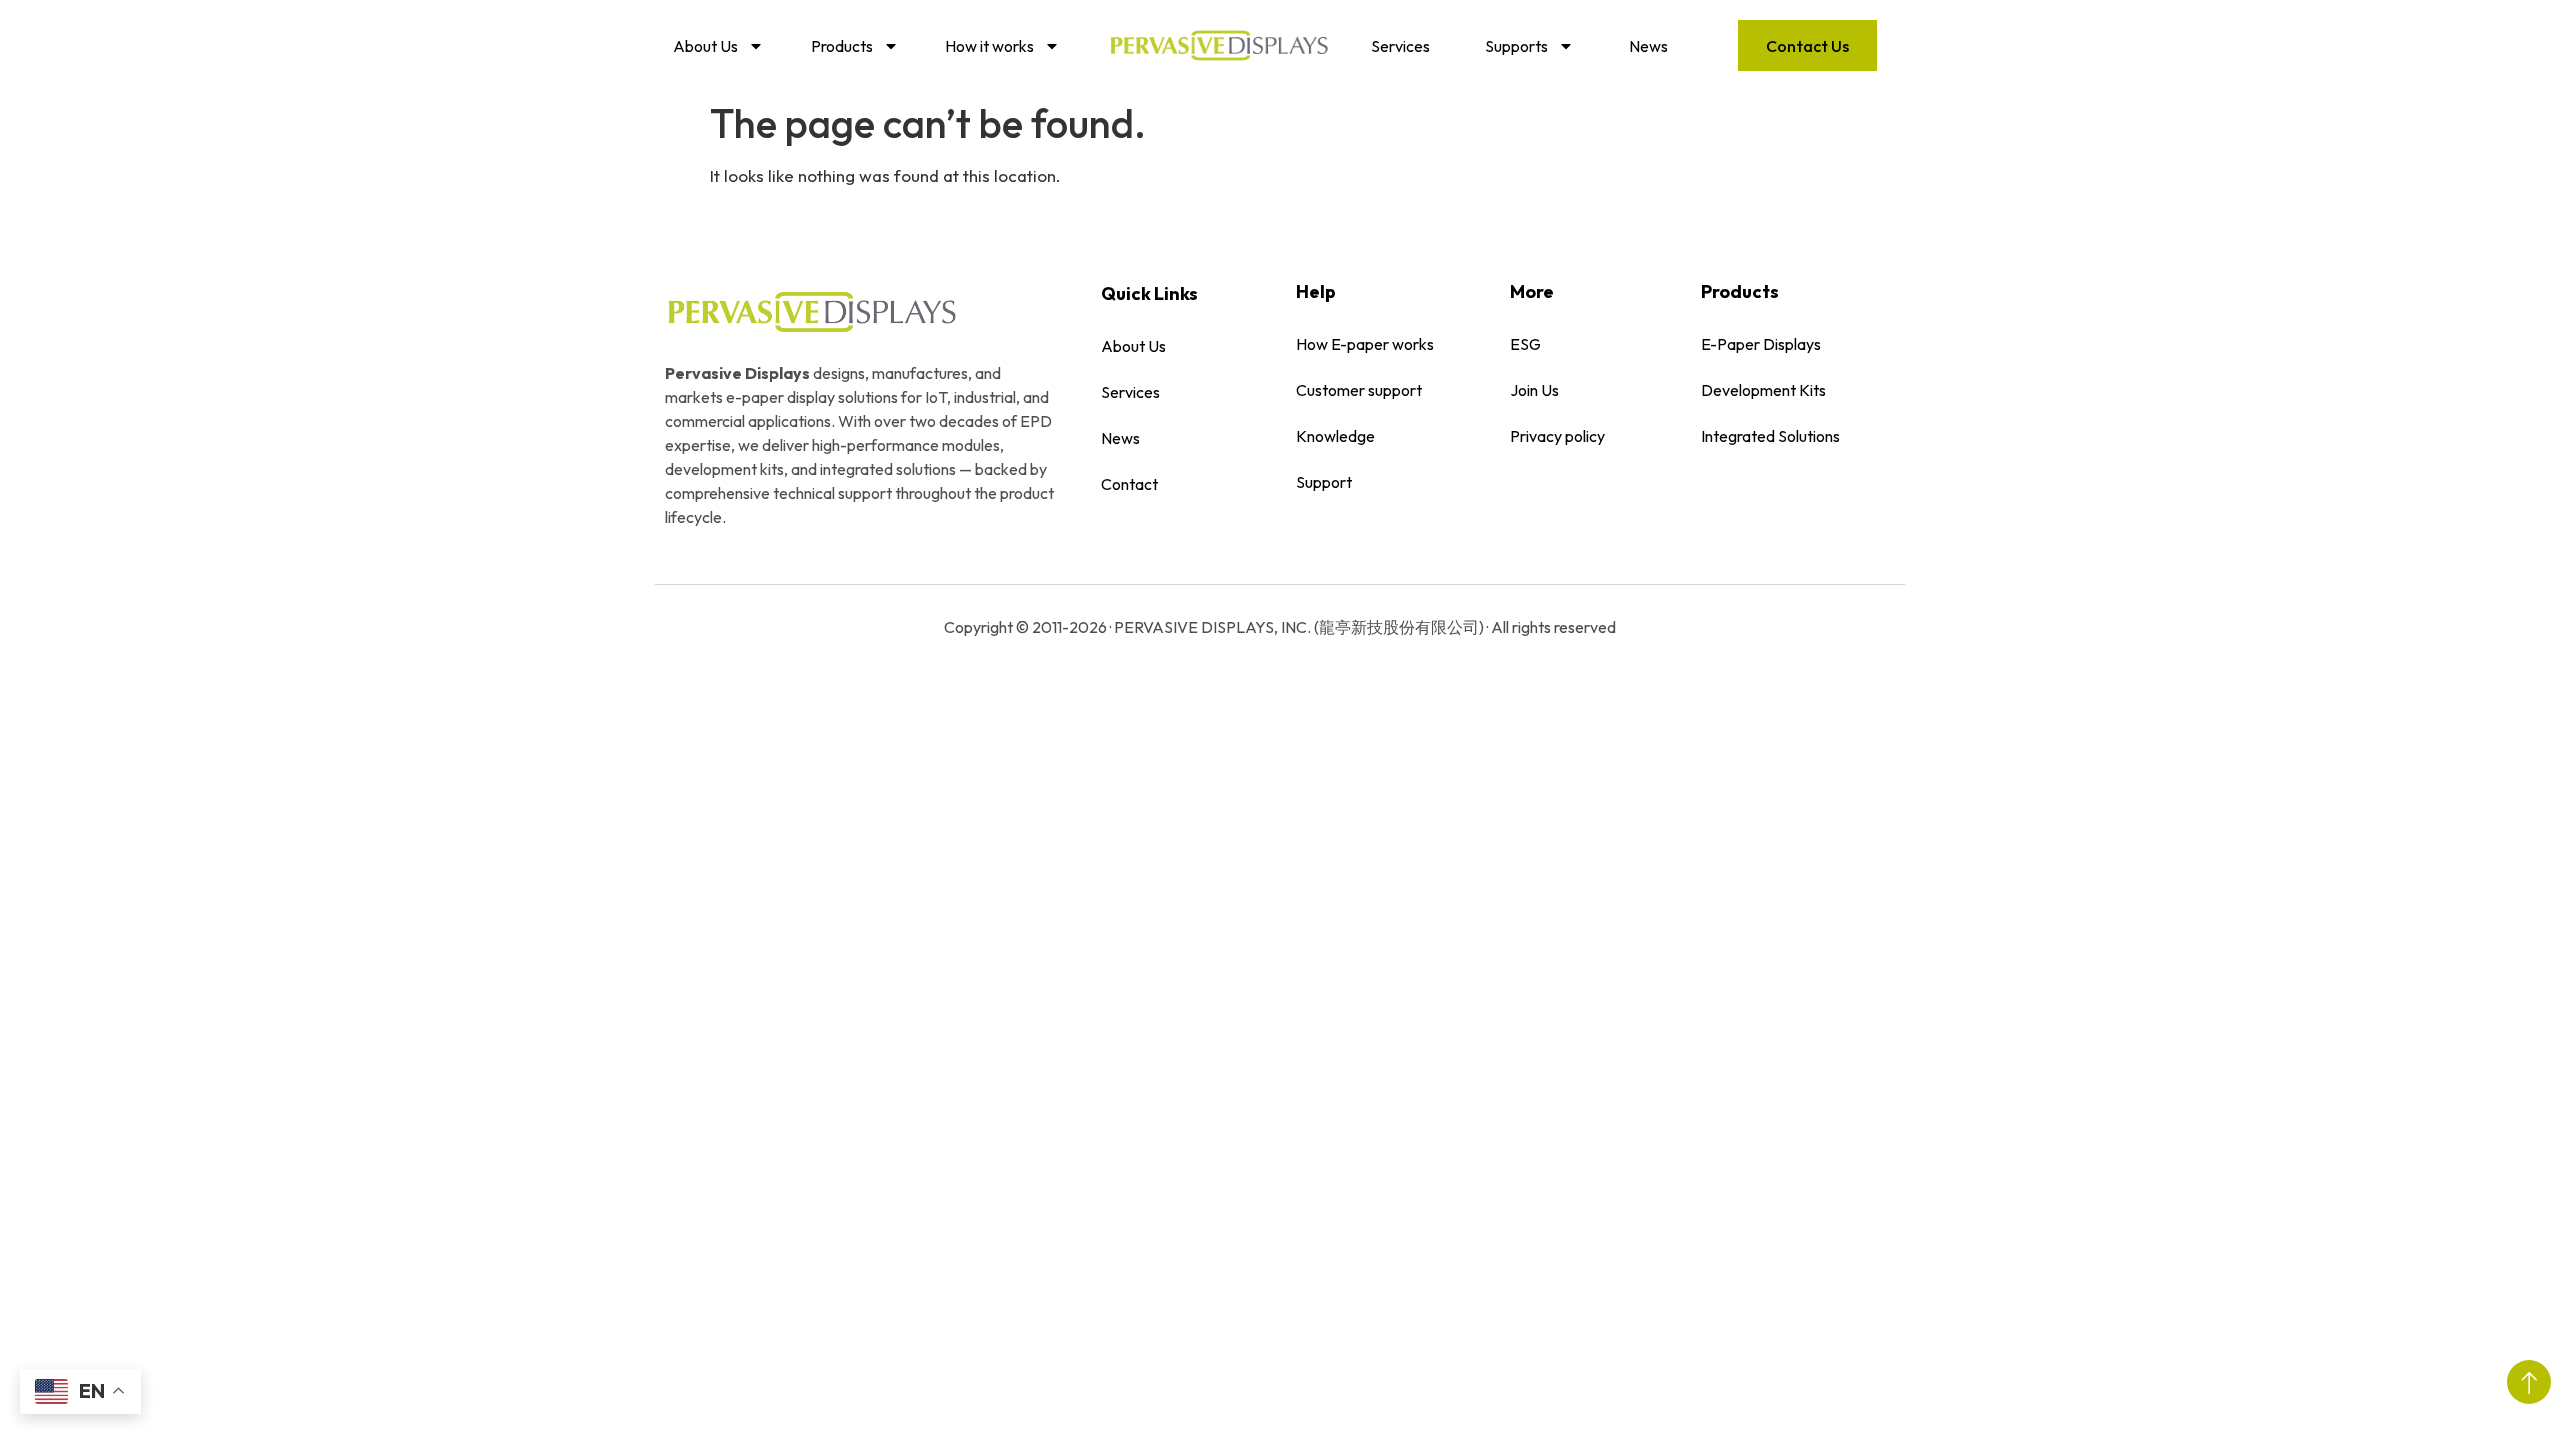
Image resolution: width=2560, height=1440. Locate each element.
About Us (705, 46)
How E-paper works (1365, 344)
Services (1400, 46)
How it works (989, 46)
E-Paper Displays (1761, 344)
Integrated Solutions (1770, 436)
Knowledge (1335, 436)
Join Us (1534, 390)
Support (1324, 482)
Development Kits (1763, 390)
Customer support (1359, 390)
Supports (1516, 46)
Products (842, 46)
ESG (1525, 344)
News (1648, 46)
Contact (1129, 484)
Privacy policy (1557, 436)
